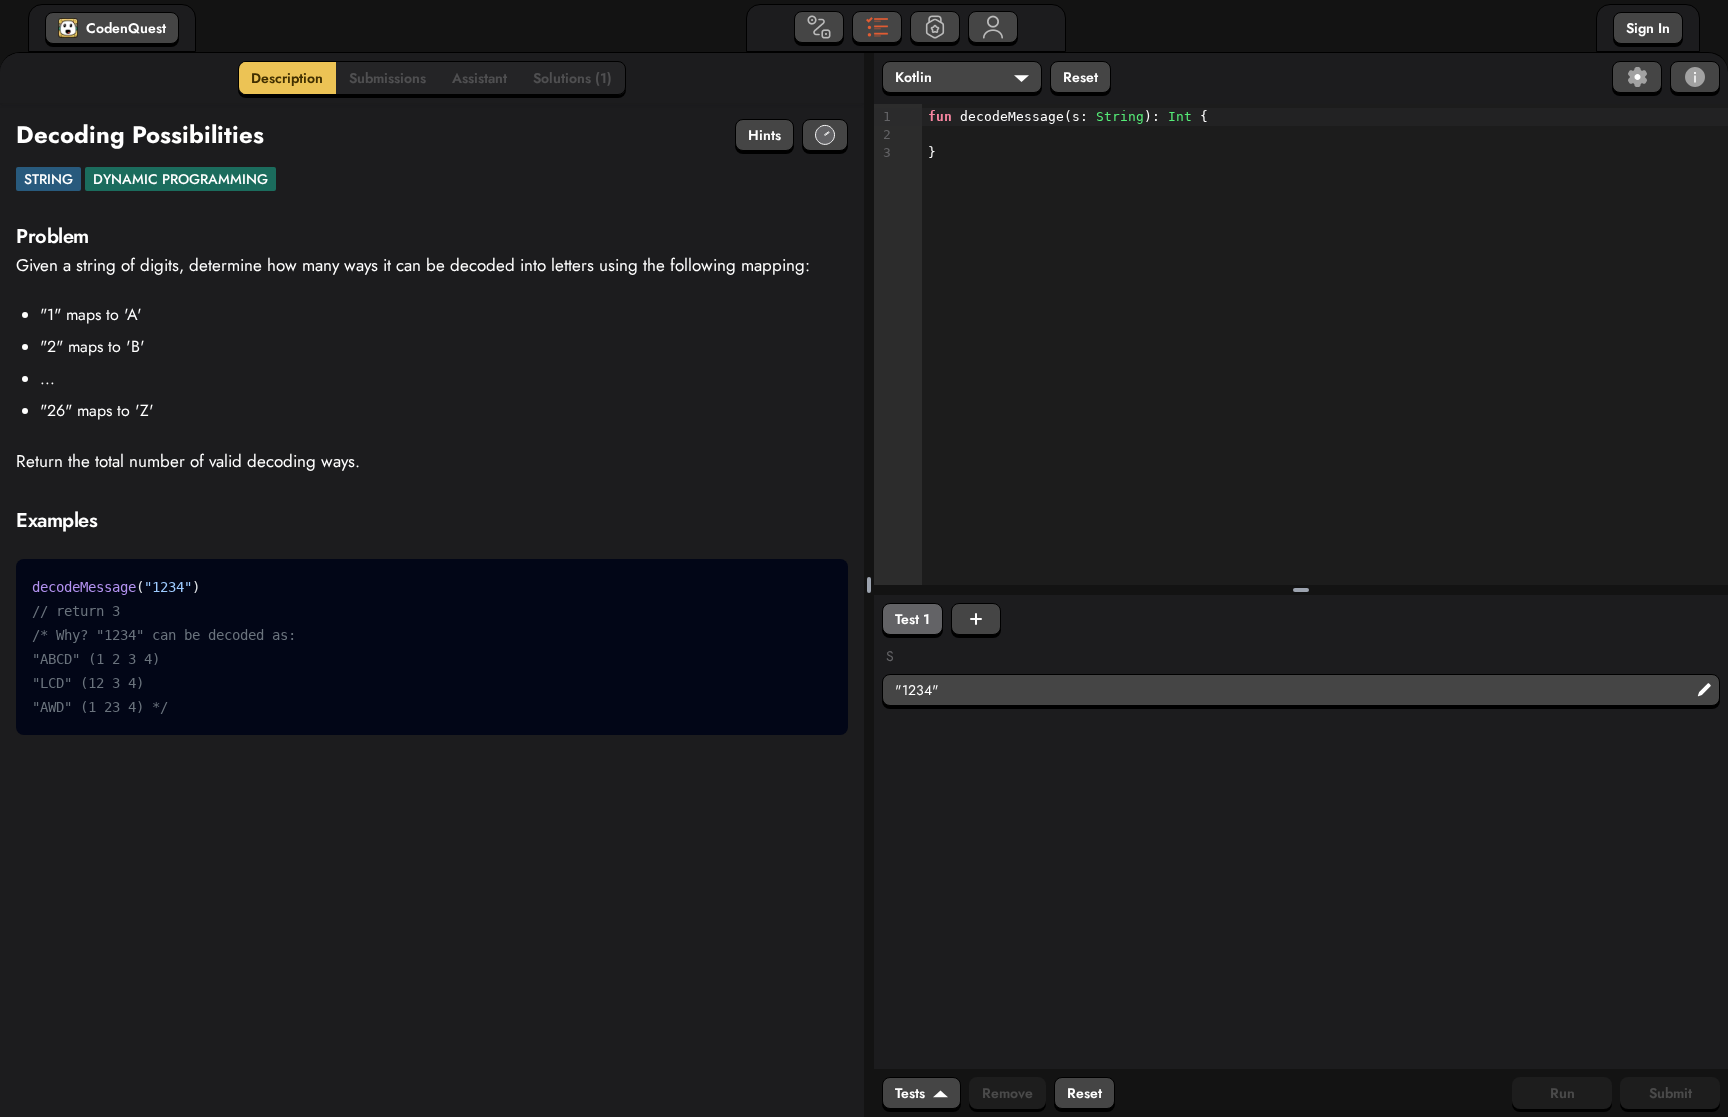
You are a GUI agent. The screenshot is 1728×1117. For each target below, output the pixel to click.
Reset (1080, 77)
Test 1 (912, 619)
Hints (764, 135)
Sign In (1648, 28)
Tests (910, 1093)
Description (287, 78)
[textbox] (1325, 135)
